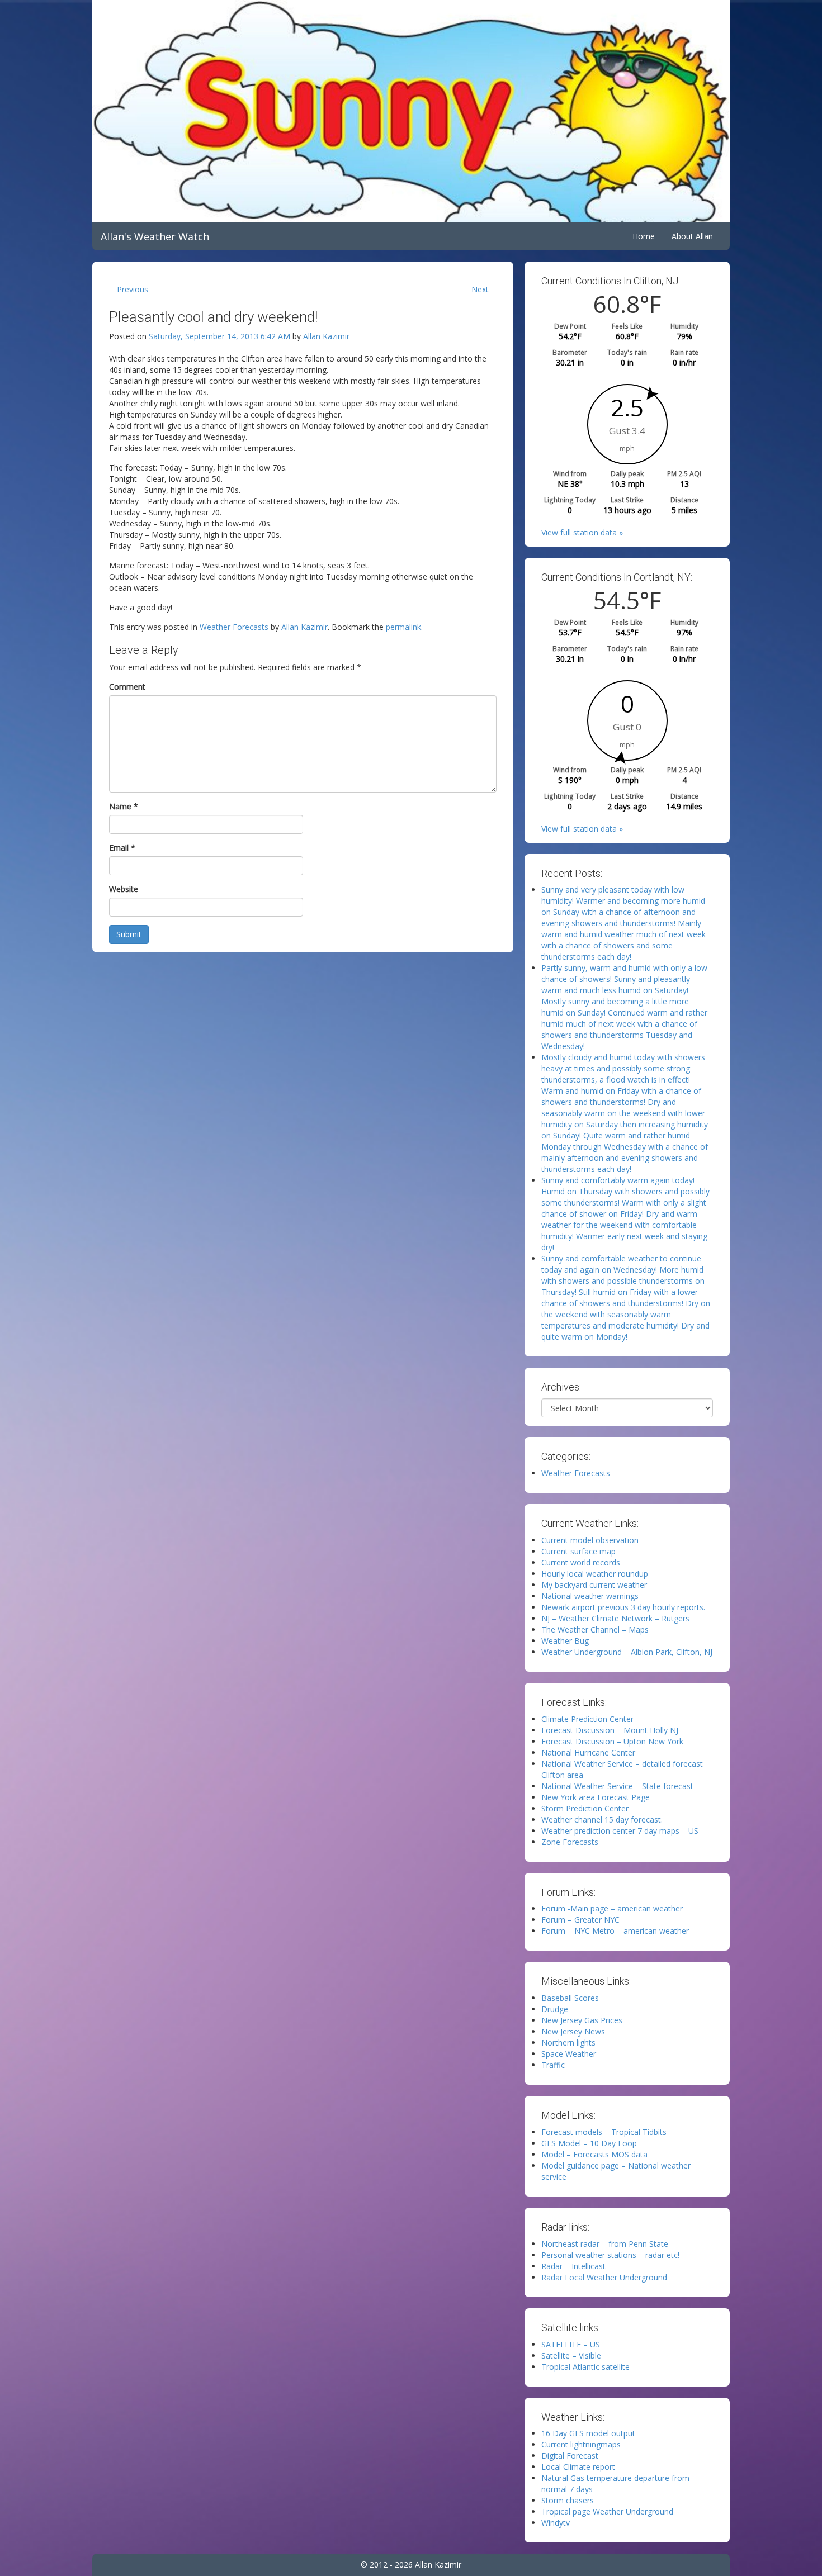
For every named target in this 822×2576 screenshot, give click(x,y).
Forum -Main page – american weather (612, 1908)
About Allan (692, 236)
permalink (403, 627)
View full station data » (582, 532)
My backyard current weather (594, 1585)
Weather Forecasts (234, 627)
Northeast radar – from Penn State (605, 2244)
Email (122, 848)
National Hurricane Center (588, 1752)
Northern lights (568, 2043)
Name (124, 806)
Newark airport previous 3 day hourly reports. (623, 1607)
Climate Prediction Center (587, 1719)
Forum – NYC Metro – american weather (615, 1931)
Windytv (556, 2523)
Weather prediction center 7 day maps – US (620, 1831)
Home (644, 236)
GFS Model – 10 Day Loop (589, 2143)
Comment (127, 687)
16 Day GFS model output (588, 2433)
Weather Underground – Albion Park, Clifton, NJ (627, 1652)
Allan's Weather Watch (155, 236)
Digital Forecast (570, 2456)
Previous (133, 289)
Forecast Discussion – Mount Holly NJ (610, 1730)
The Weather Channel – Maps (595, 1629)
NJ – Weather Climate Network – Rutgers (615, 1618)
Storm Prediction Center (585, 1808)
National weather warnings (590, 1596)
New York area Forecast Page (596, 1797)
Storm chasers (568, 2500)
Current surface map (578, 1551)
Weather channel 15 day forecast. (602, 1820)
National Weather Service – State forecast (617, 1786)
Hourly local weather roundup (595, 1574)
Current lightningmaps (581, 2444)
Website (124, 889)
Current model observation (590, 1540)
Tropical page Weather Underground (607, 2511)
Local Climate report (578, 2467)
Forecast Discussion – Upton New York (612, 1741)
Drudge (555, 2009)
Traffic (553, 2065)
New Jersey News (573, 2031)
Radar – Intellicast (573, 2266)
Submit (129, 934)
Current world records (581, 1562)
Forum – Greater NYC (580, 1920)
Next (480, 289)
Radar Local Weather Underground (604, 2277)
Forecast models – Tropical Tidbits (604, 2132)
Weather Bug (565, 1641)
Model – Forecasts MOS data (594, 2154)
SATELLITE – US (571, 2344)
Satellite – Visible (571, 2356)
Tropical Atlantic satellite (585, 2367)
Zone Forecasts (570, 1842)
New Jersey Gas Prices (582, 2020)
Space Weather (569, 2054)
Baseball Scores (570, 1998)
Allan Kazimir (326, 336)
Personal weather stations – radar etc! (610, 2255)
